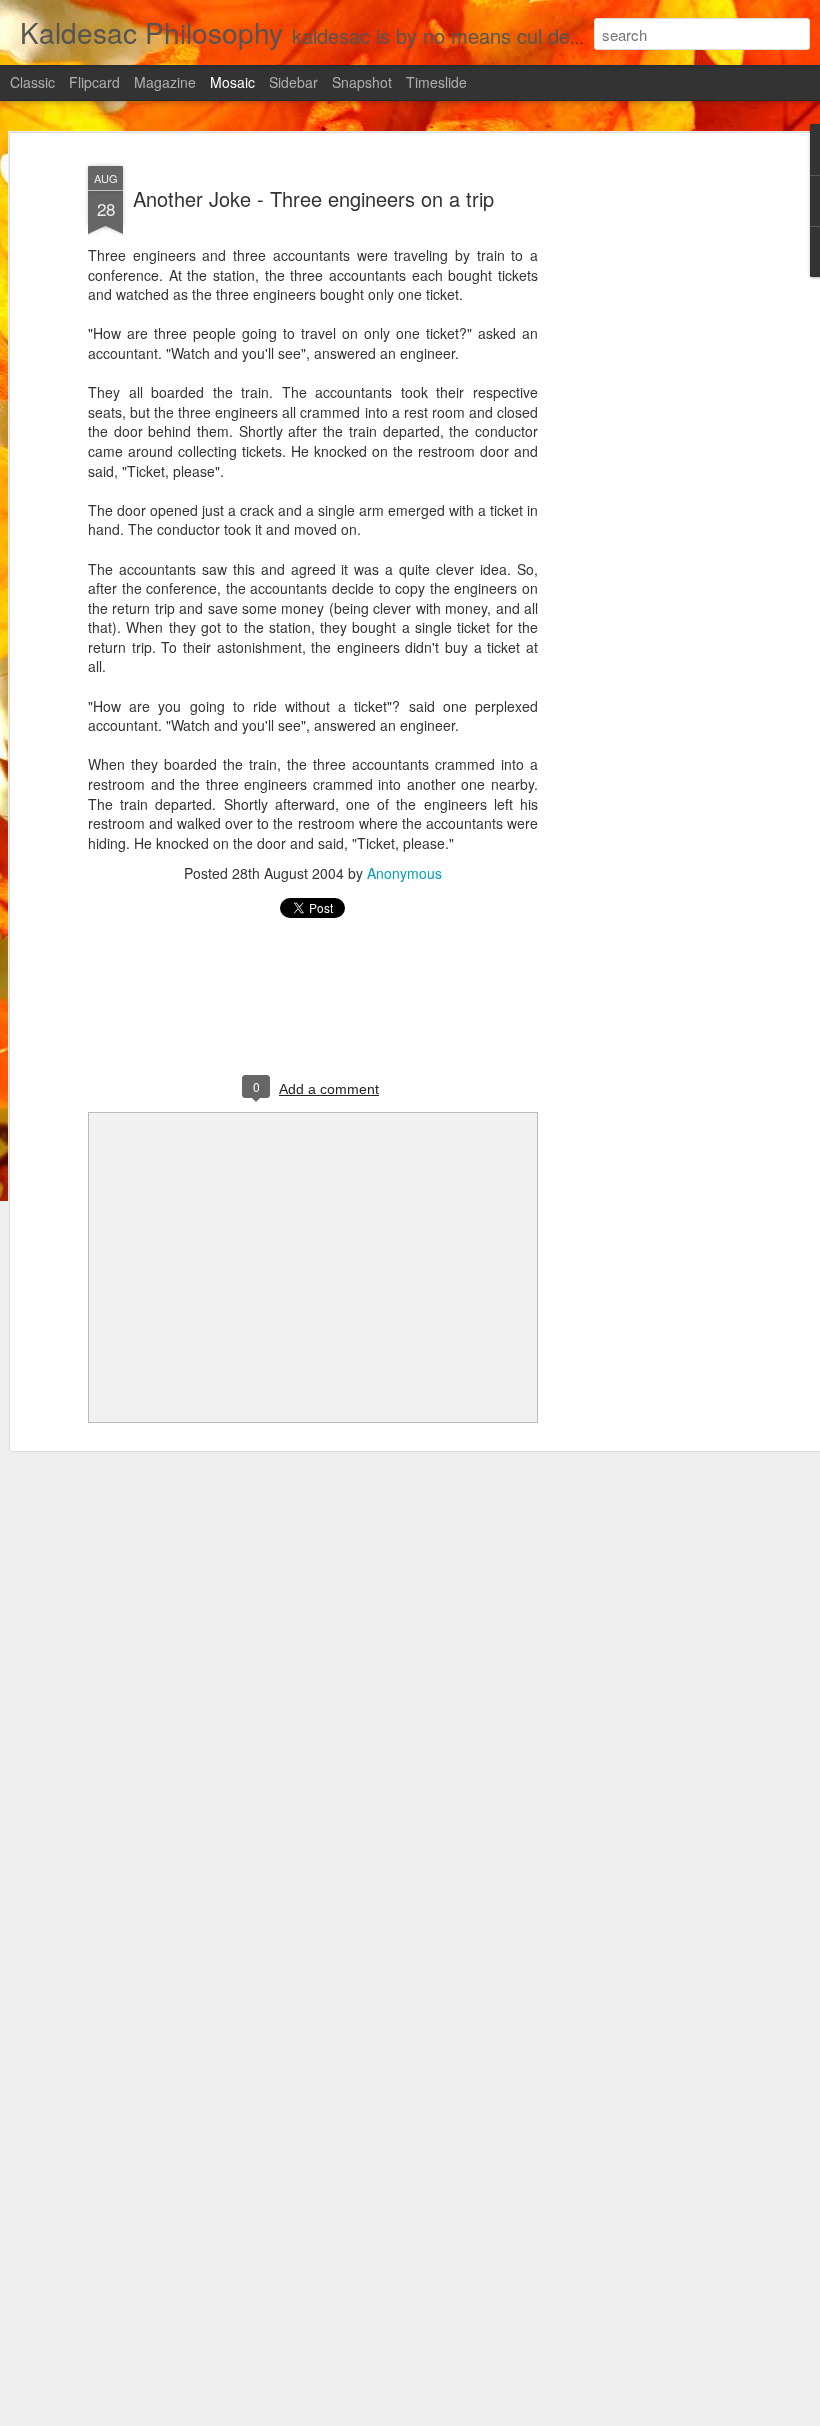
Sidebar (293, 82)
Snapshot (362, 82)
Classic (32, 82)
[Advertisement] (648, 471)
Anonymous (404, 873)
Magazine (165, 82)
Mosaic (232, 82)
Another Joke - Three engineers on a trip (313, 198)
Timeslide (436, 82)
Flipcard (94, 82)
